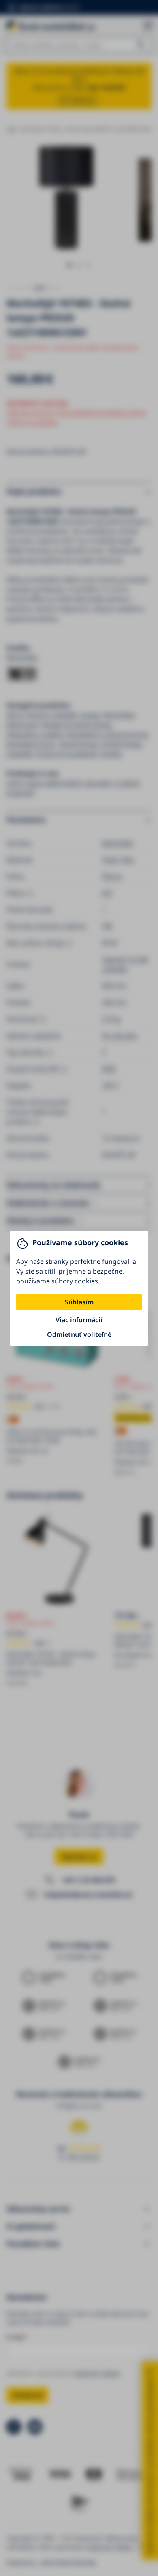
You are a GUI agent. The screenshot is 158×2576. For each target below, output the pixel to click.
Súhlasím (79, 1302)
